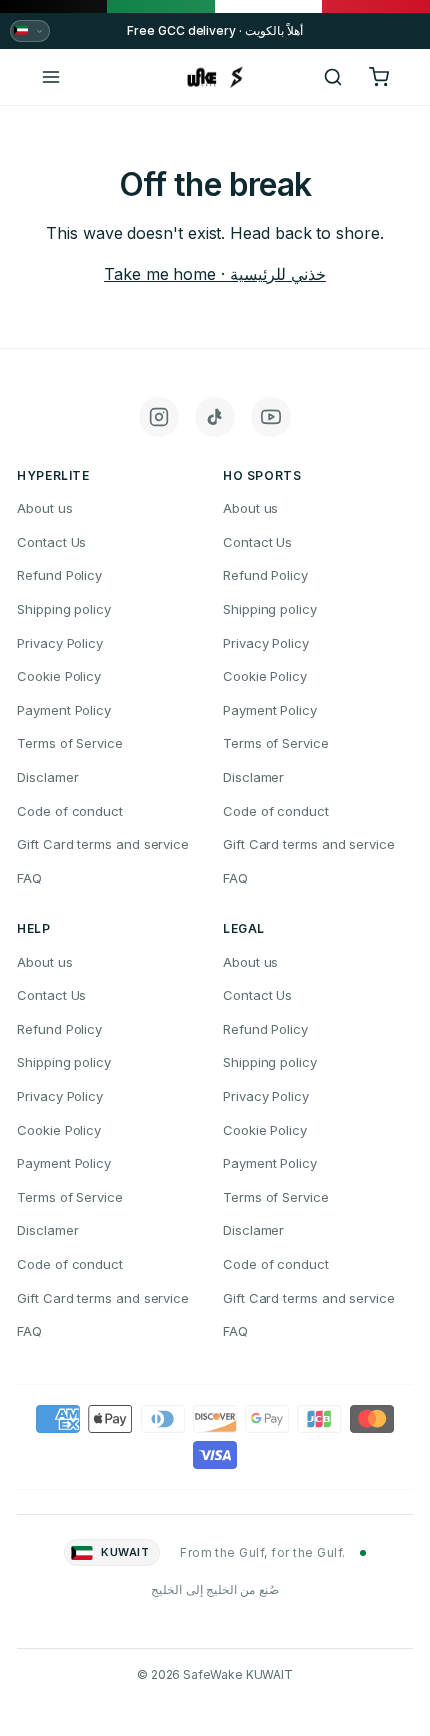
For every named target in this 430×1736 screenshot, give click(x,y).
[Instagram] (159, 417)
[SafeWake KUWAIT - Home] (215, 77)
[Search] (333, 77)
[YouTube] (271, 417)
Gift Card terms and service (103, 844)
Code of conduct (70, 811)
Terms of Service (70, 743)
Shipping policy (64, 609)
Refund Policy (59, 575)
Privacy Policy (60, 643)
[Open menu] (51, 77)
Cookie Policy (59, 676)
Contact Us (51, 542)
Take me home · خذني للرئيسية (215, 274)
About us (44, 508)
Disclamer (47, 777)
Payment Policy (64, 710)
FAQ (29, 878)
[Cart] (379, 77)
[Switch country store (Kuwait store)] (30, 31)
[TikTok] (215, 417)
